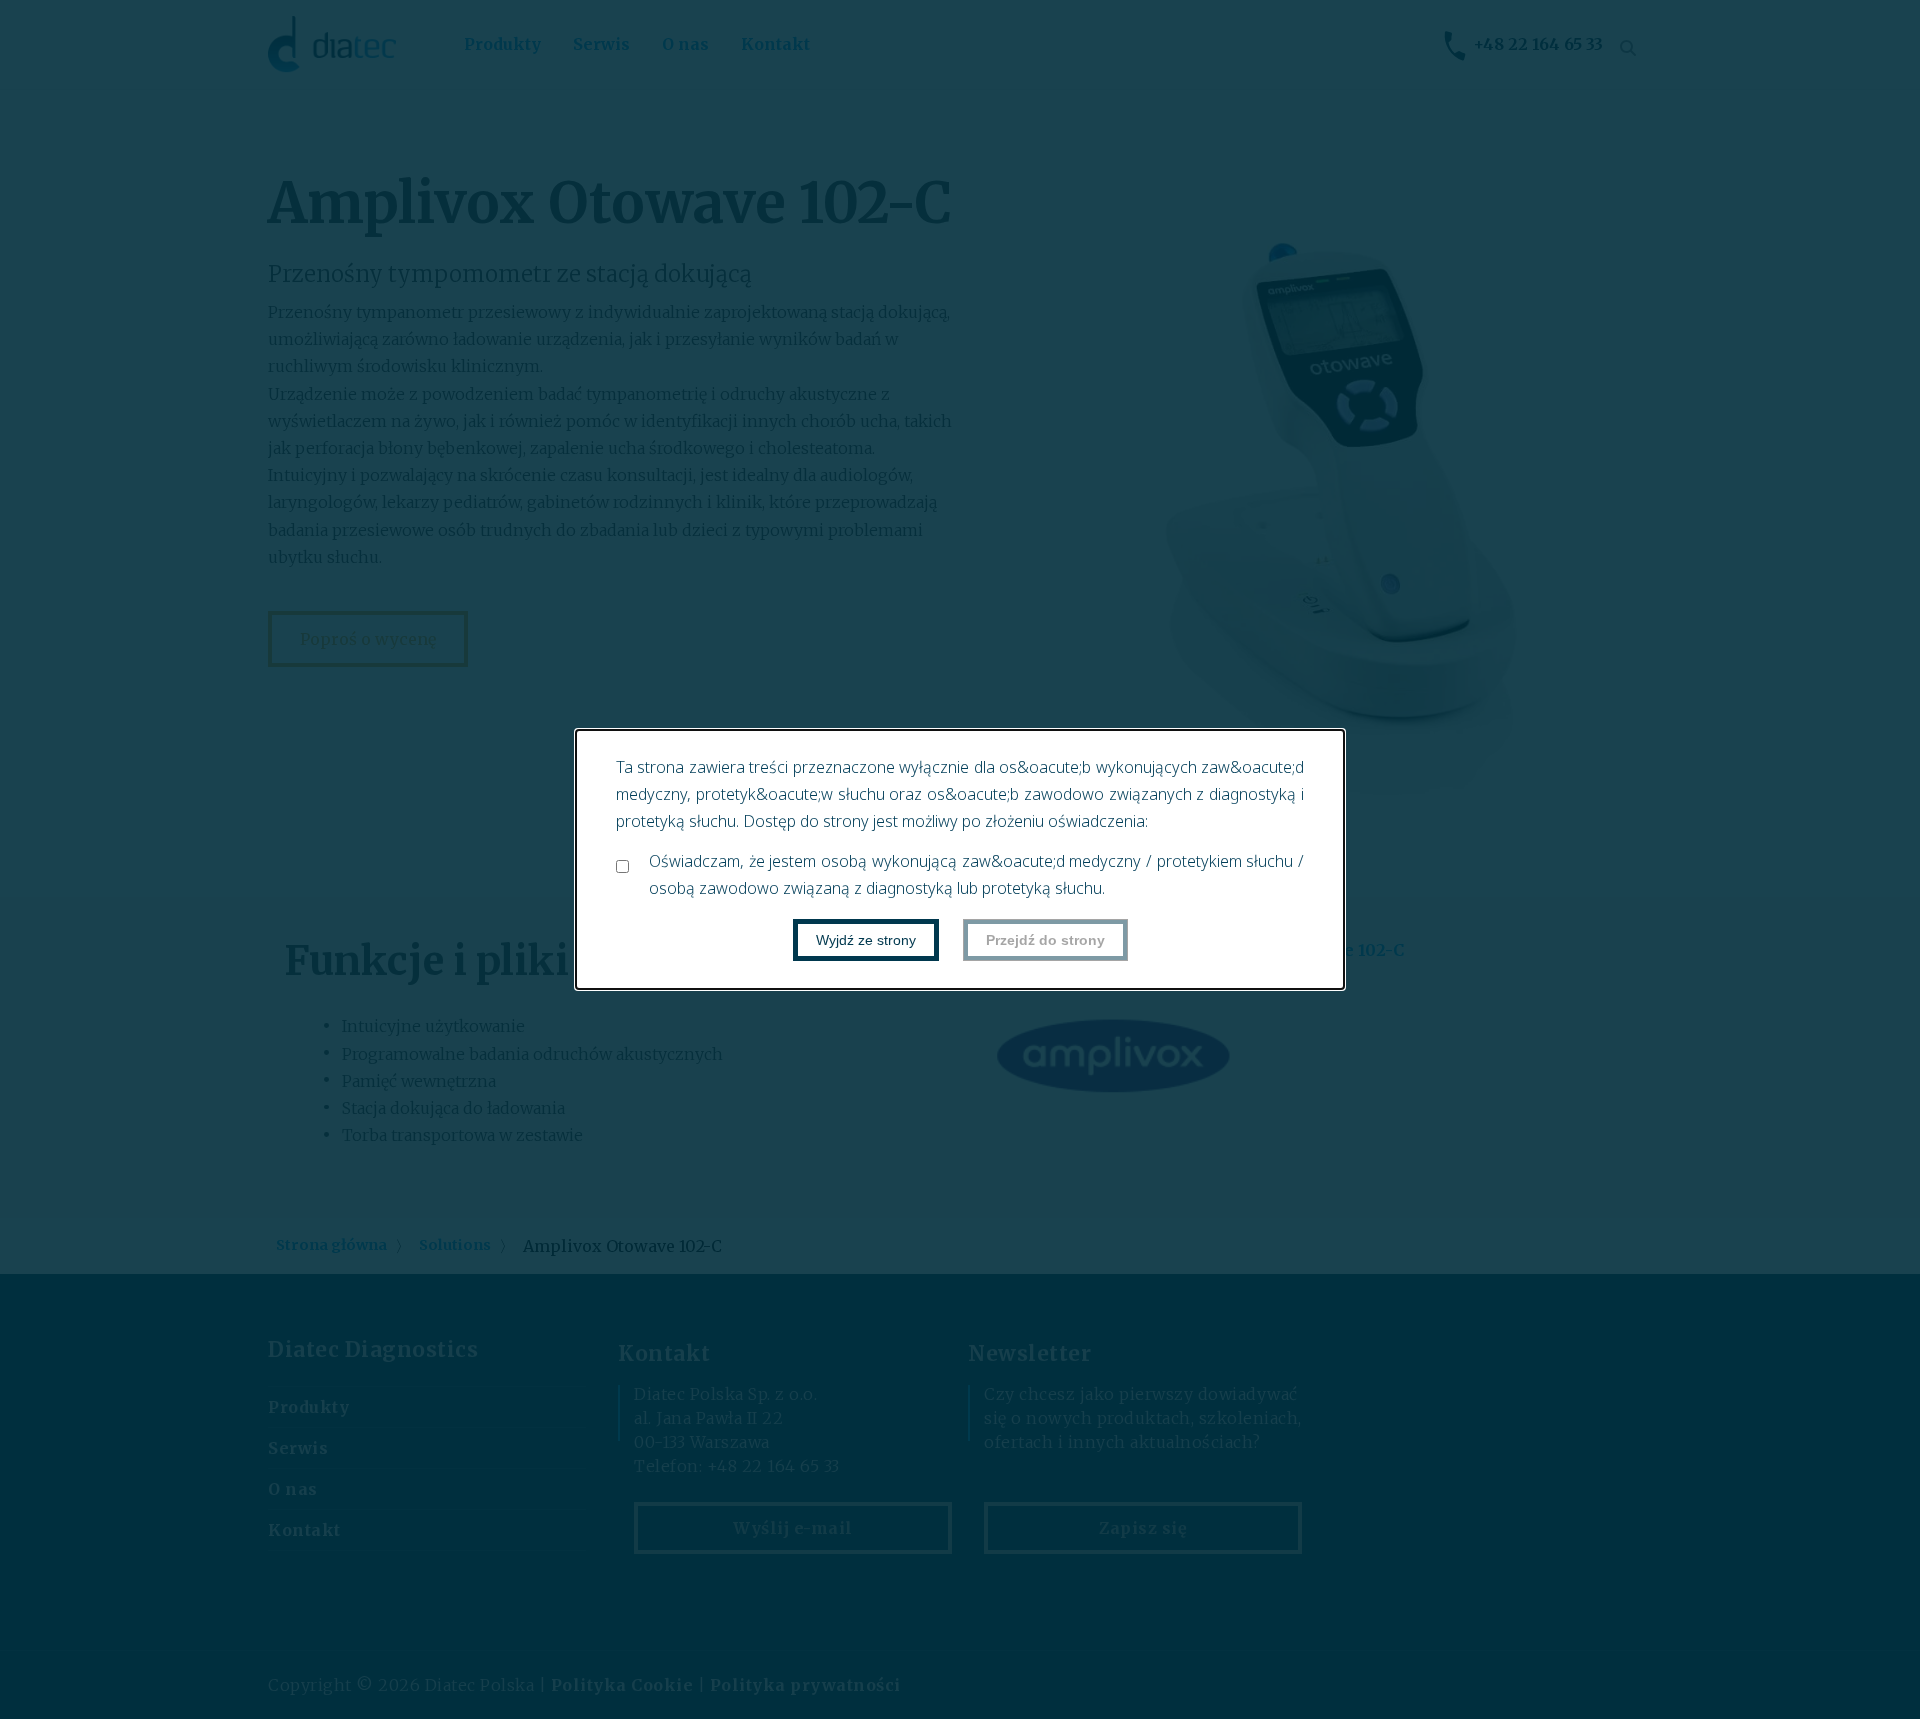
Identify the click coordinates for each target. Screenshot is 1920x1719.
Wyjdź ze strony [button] (866, 940)
